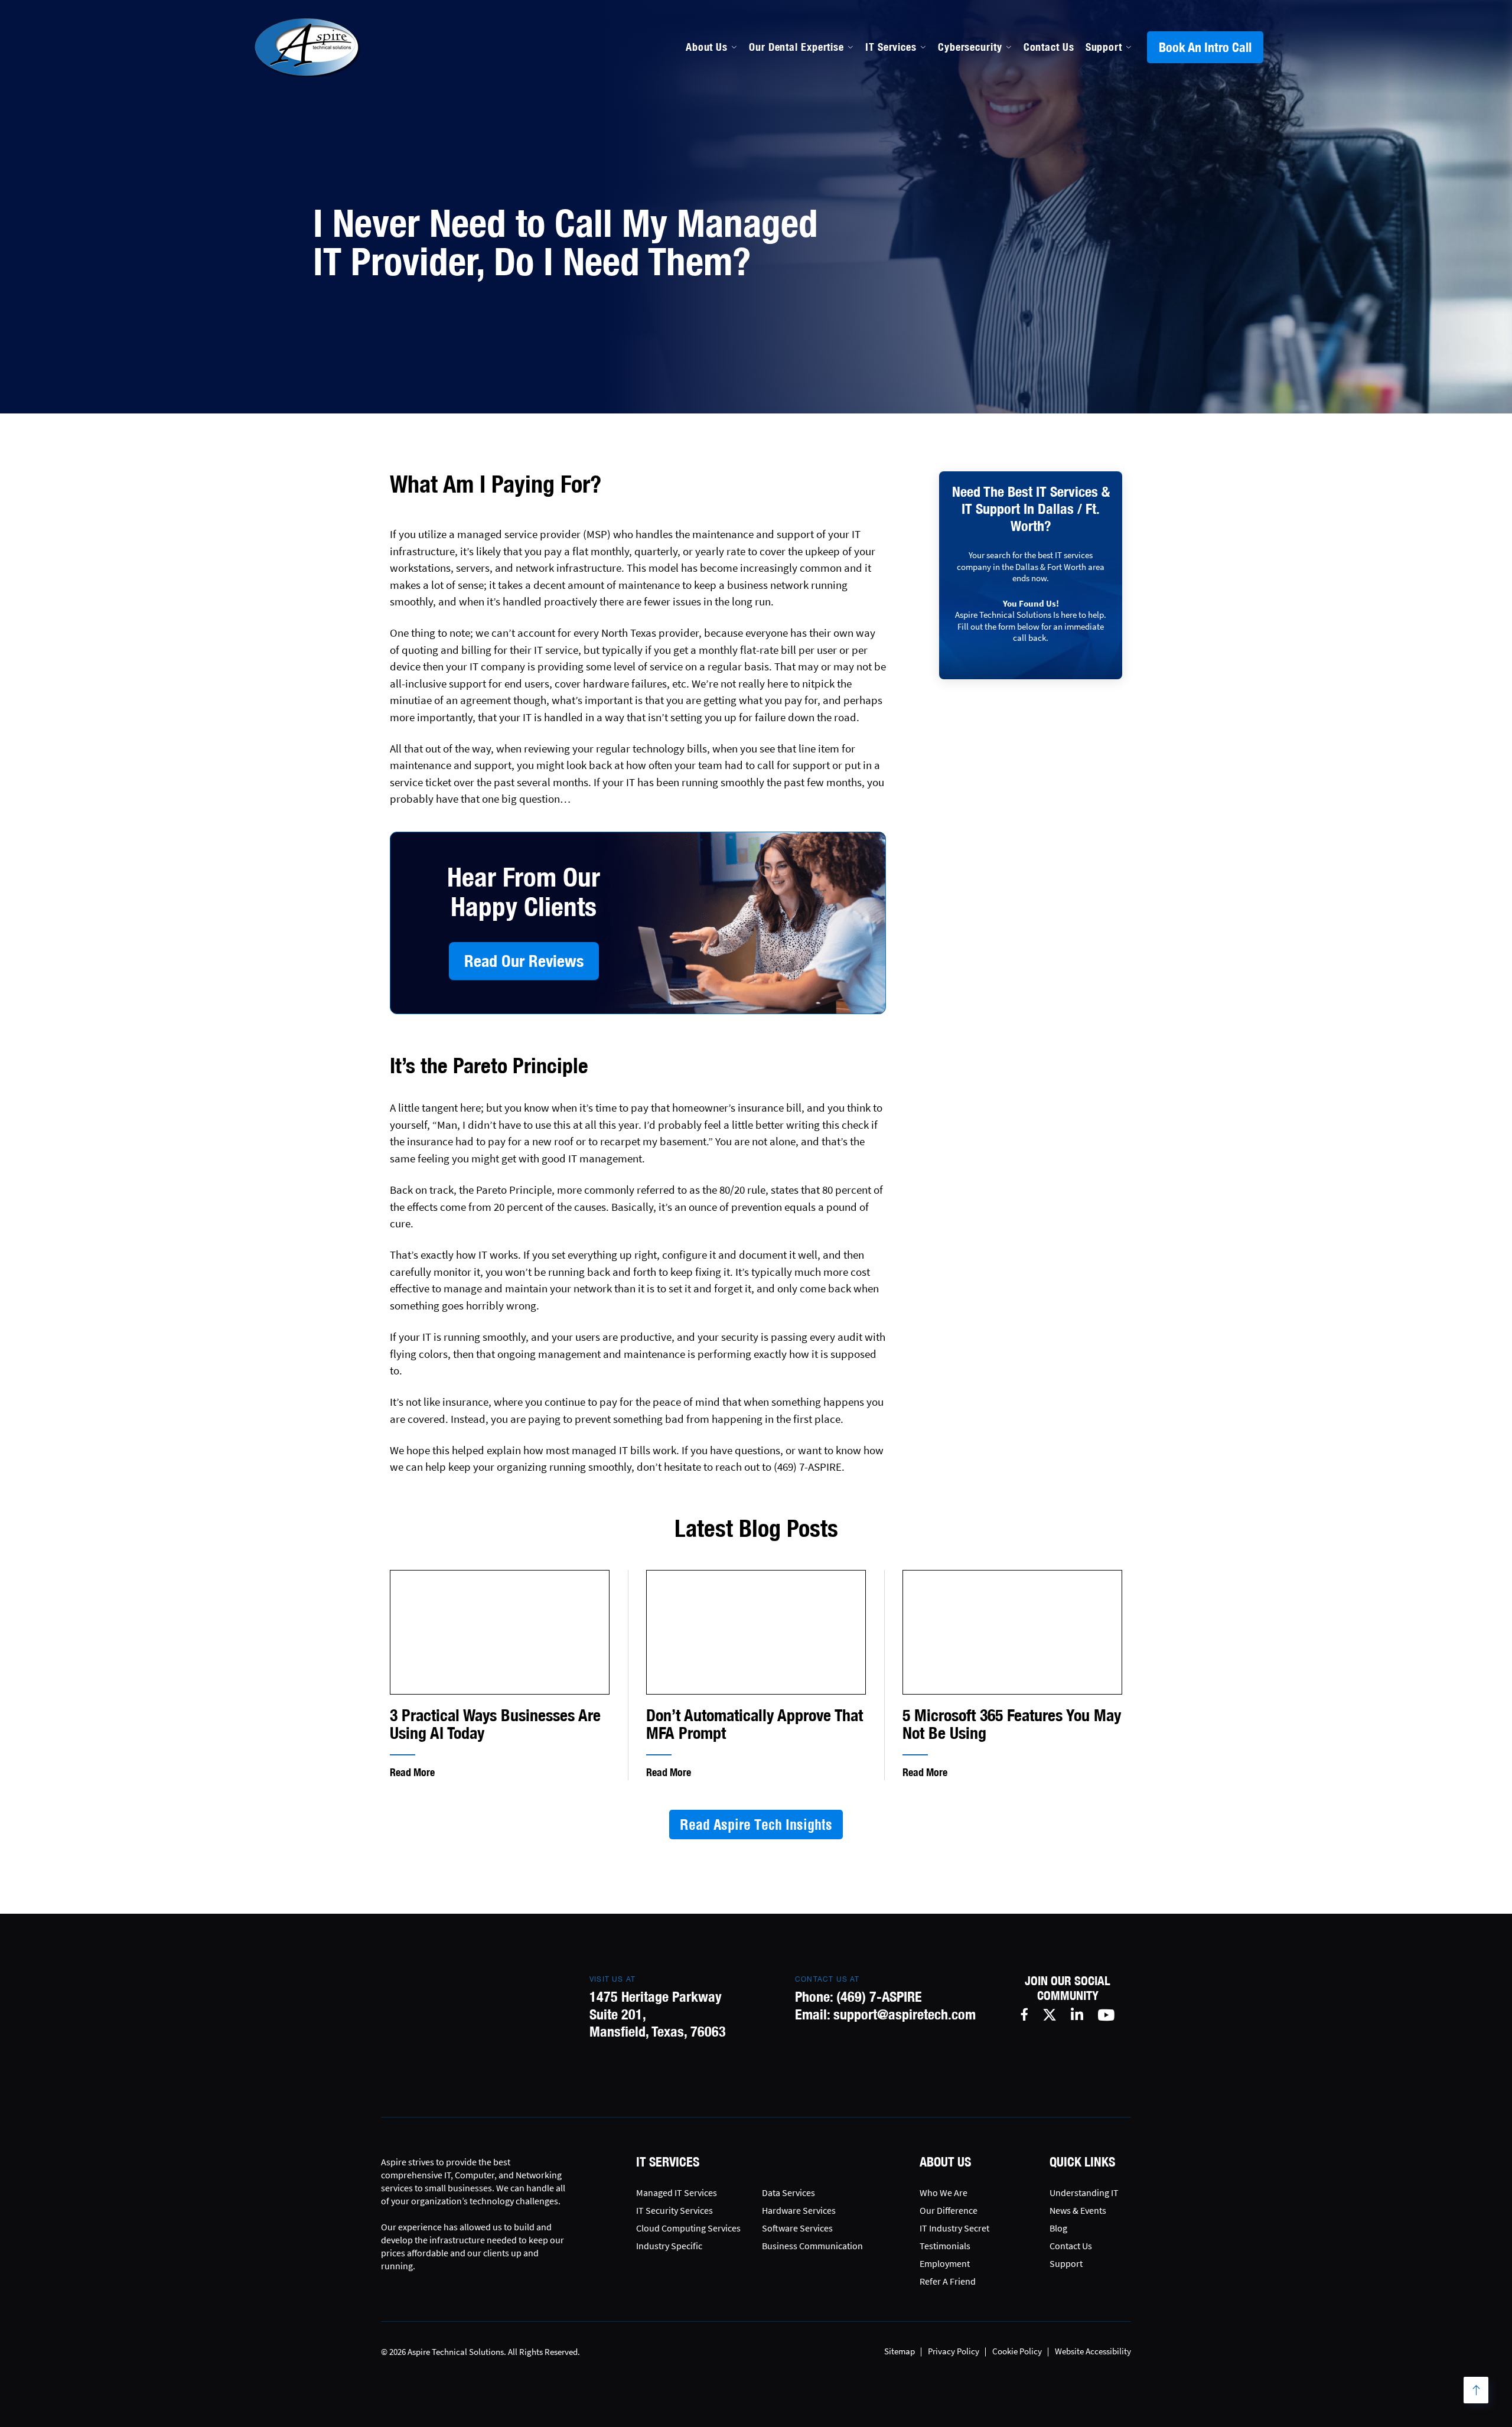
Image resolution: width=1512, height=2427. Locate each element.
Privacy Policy (954, 2351)
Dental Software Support (809, 165)
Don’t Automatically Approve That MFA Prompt (755, 1724)
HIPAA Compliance (794, 190)
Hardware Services (799, 2210)
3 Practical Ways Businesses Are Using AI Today (495, 1724)
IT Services (891, 47)
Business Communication (812, 2246)
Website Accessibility (1093, 2351)
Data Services (788, 2193)
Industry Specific (669, 2246)
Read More (412, 1772)
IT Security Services (674, 2210)
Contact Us (1049, 47)
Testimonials (945, 2246)
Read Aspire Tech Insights (756, 1825)
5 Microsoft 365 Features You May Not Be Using (1012, 1724)
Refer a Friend (948, 2281)
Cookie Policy (1017, 2351)
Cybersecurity (970, 47)
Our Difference (949, 2210)
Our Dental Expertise (796, 47)
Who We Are (944, 2193)
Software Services (797, 2228)
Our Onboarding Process (964, 139)
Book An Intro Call (1205, 47)
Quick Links (1082, 2162)
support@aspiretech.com (905, 2014)
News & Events (1078, 2210)
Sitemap (900, 2351)
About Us (707, 47)
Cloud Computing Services (688, 2228)
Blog (1058, 2228)
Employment (945, 2263)
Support (1104, 47)
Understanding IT (1084, 2193)
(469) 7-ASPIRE (879, 1996)
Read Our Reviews (524, 961)
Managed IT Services (799, 139)
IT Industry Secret (954, 2228)
